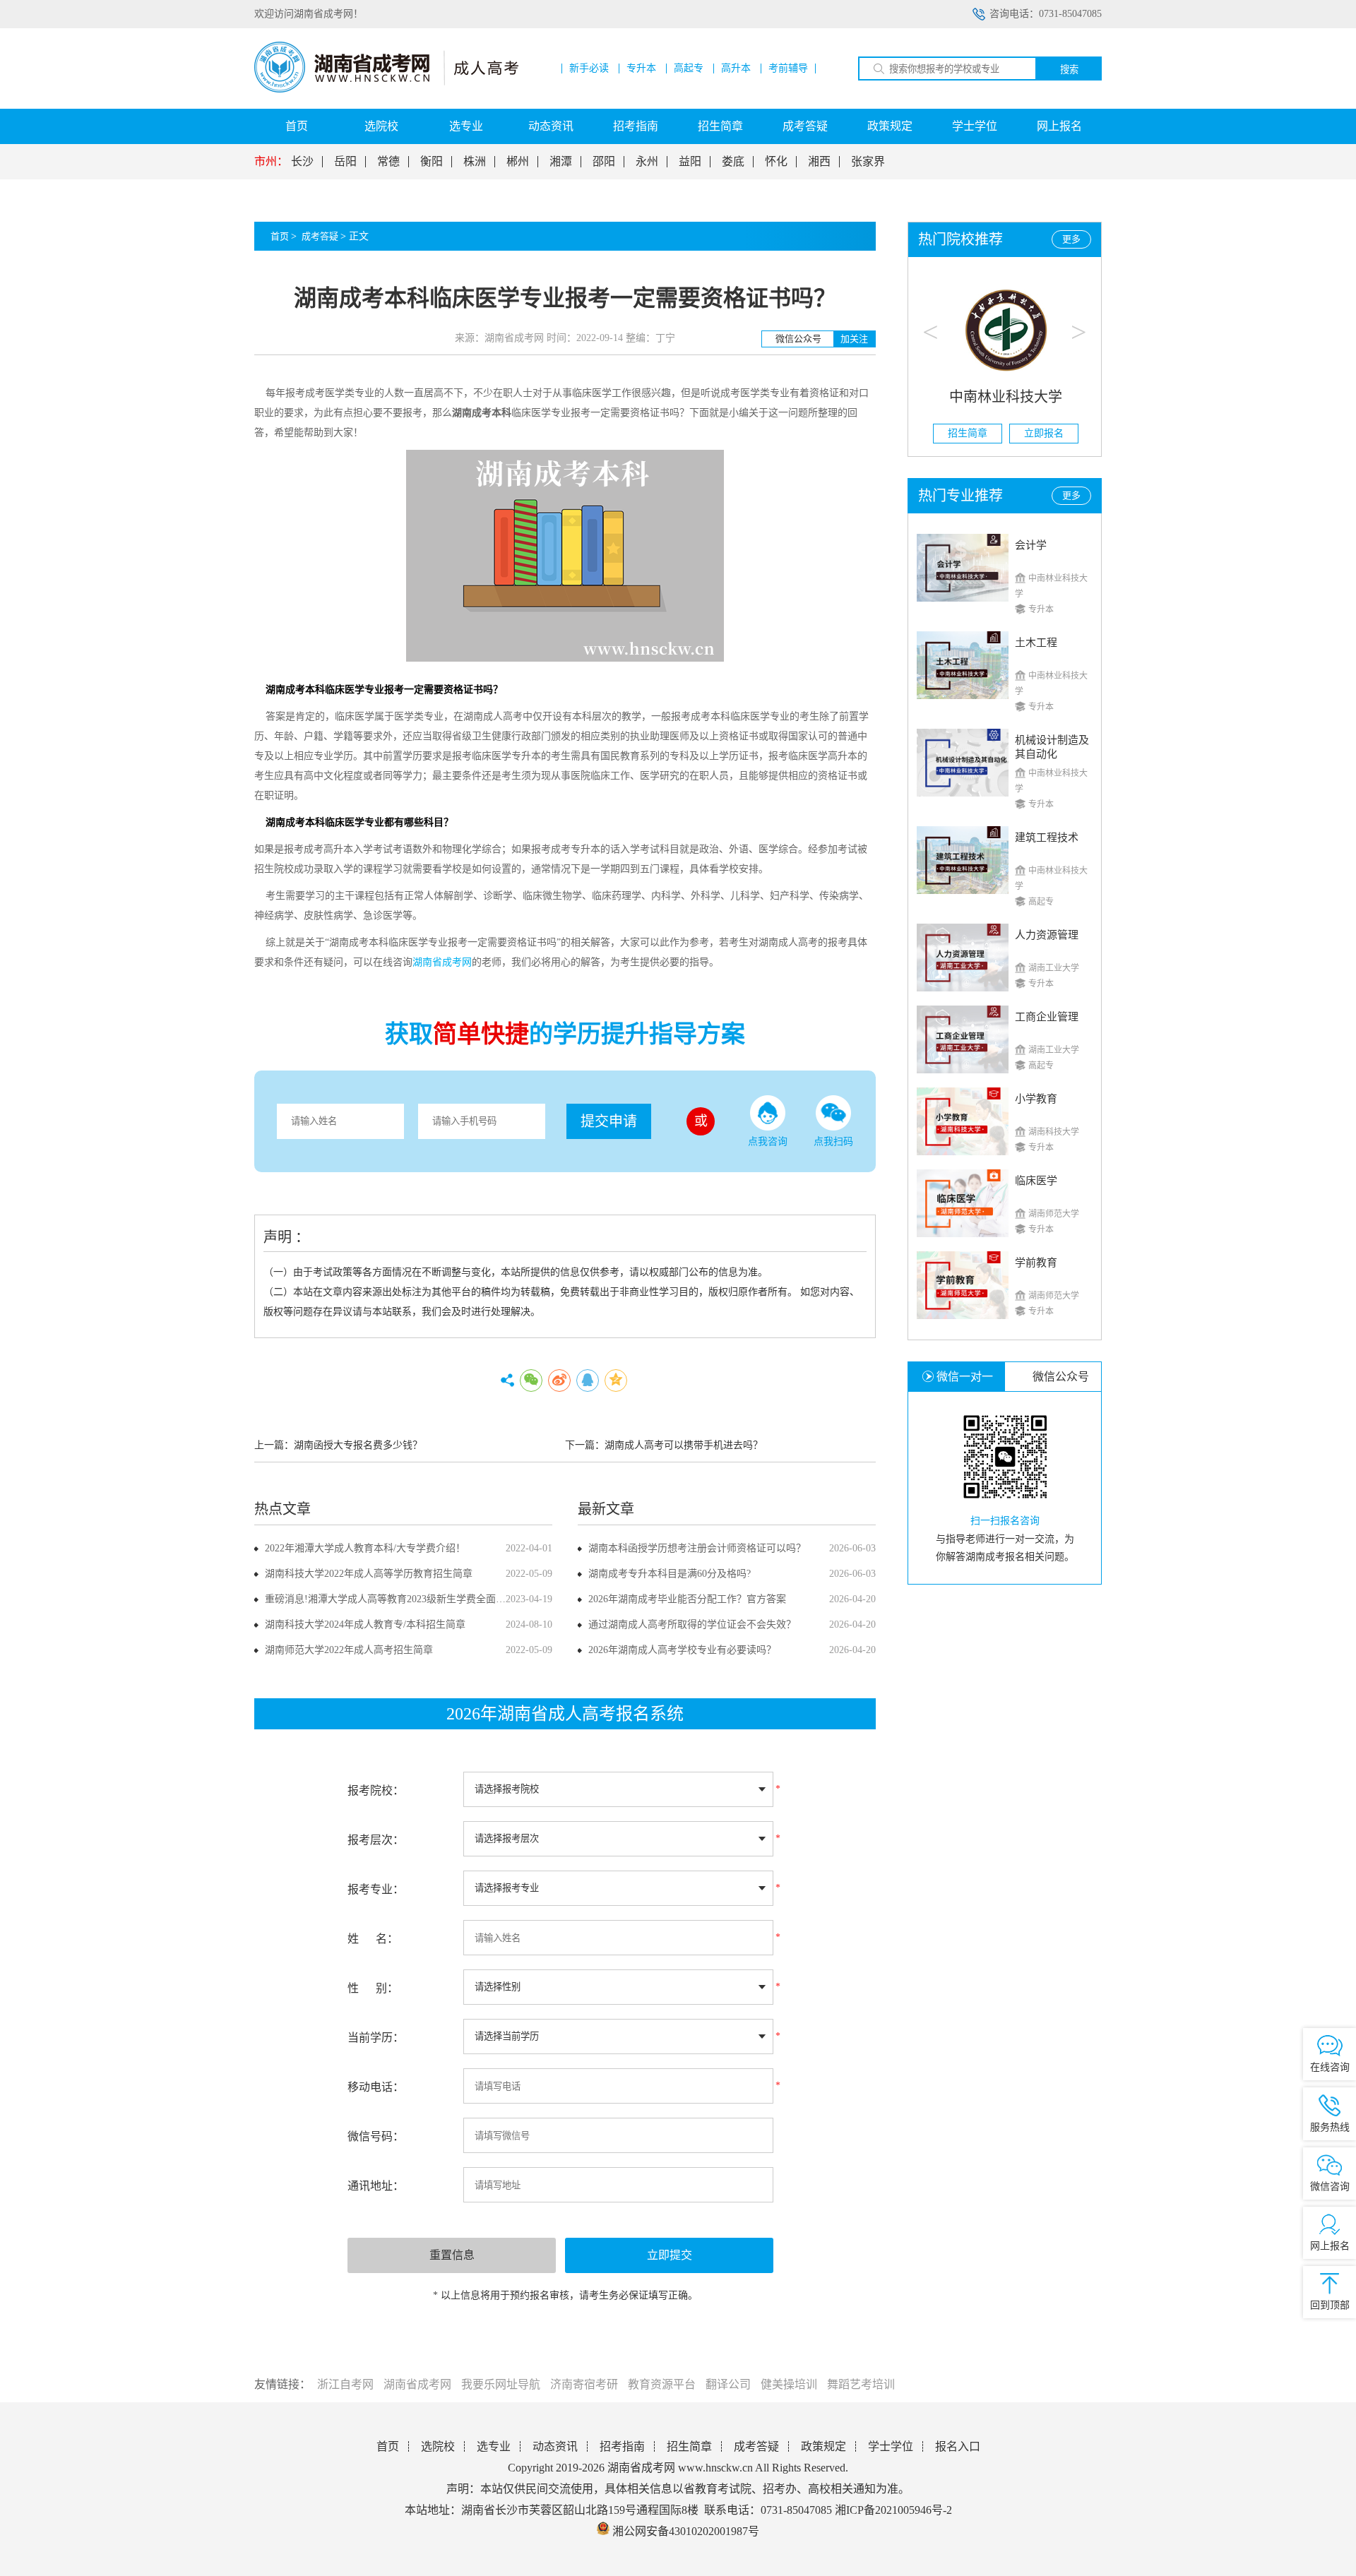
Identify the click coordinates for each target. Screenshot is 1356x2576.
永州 (647, 162)
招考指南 (636, 126)
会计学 (1031, 545)
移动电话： (376, 2087)
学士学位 (975, 126)
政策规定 (890, 126)
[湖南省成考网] (386, 89)
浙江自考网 (345, 2384)
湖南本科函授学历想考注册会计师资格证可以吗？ (697, 1548)
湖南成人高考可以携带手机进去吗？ (684, 1445)
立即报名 (1043, 433)
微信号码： (376, 2136)
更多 (1071, 239)
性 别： (373, 1988)
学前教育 (1036, 1263)
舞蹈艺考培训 (861, 2384)
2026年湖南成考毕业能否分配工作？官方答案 (687, 1599)
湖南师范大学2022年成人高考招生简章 (349, 1650)
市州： (271, 162)
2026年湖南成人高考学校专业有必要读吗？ (682, 1650)
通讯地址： (376, 2186)
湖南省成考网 (417, 2384)
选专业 (466, 126)
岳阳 (345, 162)
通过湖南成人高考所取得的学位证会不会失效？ (692, 1624)
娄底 (733, 162)
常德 (388, 162)
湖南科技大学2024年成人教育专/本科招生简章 (365, 1624)
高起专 (689, 68)
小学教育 (1036, 1099)
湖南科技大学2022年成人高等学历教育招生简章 (369, 1574)
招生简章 (720, 126)
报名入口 (958, 2446)
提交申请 (609, 1121)
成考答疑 (805, 126)
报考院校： (376, 1790)
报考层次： (376, 1840)
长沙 (302, 162)
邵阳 (604, 162)
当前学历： (376, 2038)
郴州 (518, 162)
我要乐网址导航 (501, 2384)
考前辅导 (788, 68)
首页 (297, 126)
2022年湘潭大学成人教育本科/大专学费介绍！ (365, 1548)
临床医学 (1036, 1181)
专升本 (641, 68)
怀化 (776, 162)
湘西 (819, 162)
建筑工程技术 (1047, 837)
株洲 (475, 162)
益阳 (690, 162)
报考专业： (376, 1889)
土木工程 (1036, 643)
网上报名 (1059, 126)
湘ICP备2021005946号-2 (893, 2510)
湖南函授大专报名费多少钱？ (358, 1445)
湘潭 (561, 162)
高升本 (736, 68)
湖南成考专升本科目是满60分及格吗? (670, 1574)
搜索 (1069, 70)
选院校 (381, 126)
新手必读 (589, 68)
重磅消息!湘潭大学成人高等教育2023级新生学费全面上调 (390, 1599)
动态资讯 (551, 126)
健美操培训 (789, 2384)
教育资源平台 (662, 2384)
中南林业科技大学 (1005, 397)
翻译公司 (728, 2384)
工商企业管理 (1047, 1017)
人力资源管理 (1047, 935)
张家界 (868, 162)
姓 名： (373, 1939)
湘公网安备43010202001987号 (684, 2531)
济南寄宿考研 (584, 2384)
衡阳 (432, 162)
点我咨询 (768, 1141)
